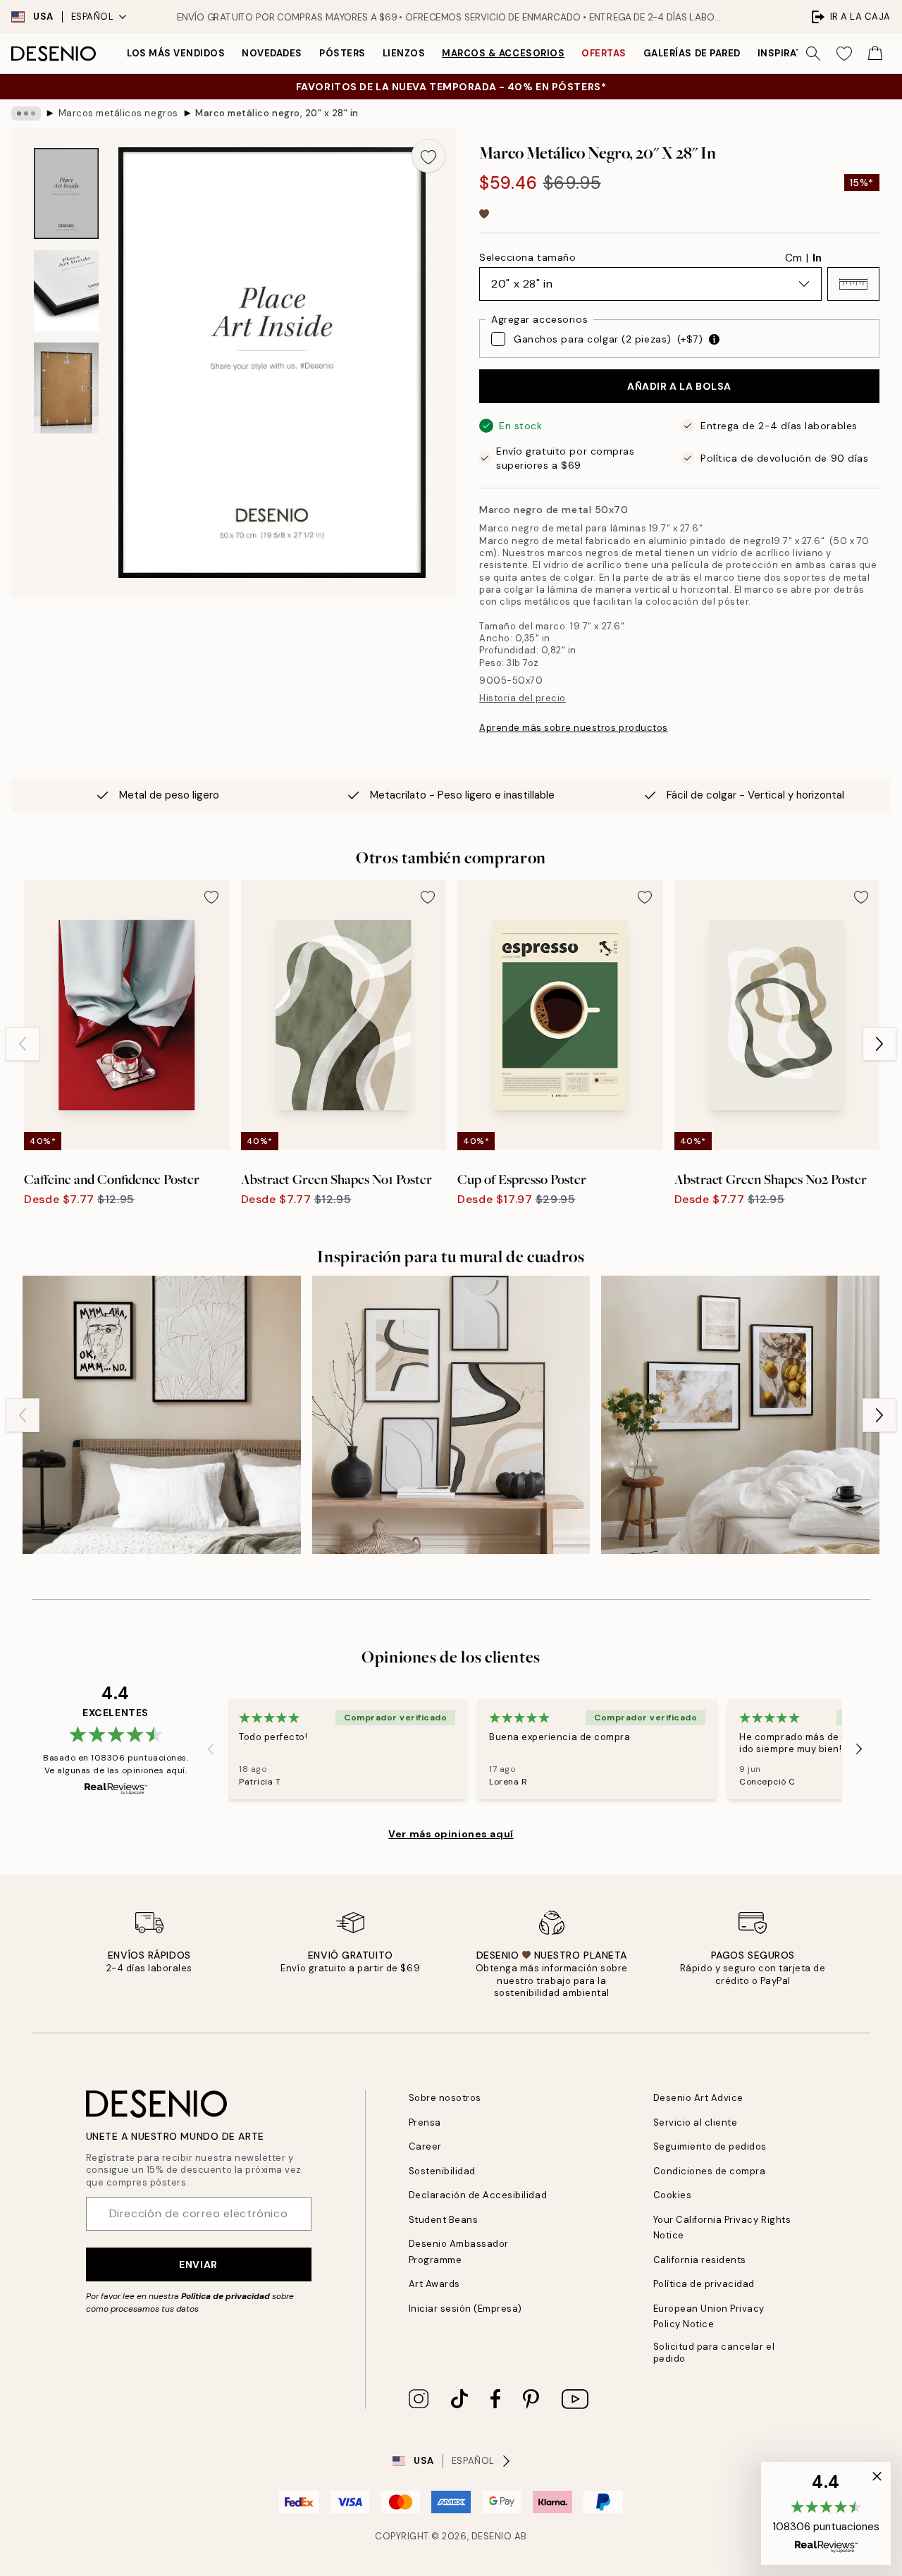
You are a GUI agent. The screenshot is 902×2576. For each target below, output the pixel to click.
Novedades (272, 53)
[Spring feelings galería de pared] (740, 1415)
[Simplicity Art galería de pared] (162, 1415)
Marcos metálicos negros (118, 113)
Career (425, 2146)
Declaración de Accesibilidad (478, 2195)
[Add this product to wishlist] (428, 156)
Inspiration (790, 53)
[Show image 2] (66, 291)
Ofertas (604, 53)
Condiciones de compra (710, 2171)
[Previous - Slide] (23, 1044)
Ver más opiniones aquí (451, 1834)
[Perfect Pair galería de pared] (451, 1415)
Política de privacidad (225, 2296)
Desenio (492, 2536)
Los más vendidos (176, 53)
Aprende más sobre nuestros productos (574, 728)
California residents (700, 2260)
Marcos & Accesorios (503, 53)
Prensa (425, 2122)
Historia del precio (523, 698)
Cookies (673, 2195)
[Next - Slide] (879, 1044)
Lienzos (404, 53)
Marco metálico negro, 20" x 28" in (277, 113)
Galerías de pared (692, 53)
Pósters (342, 53)
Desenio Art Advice (698, 2098)
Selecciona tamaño (528, 257)
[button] (853, 284)
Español (93, 17)
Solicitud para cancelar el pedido (714, 2353)
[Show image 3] (66, 388)
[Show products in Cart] (875, 54)
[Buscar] (813, 54)
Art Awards (434, 2284)
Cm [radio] (793, 258)
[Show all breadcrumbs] (26, 113)
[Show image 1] (66, 193)
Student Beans (444, 2220)
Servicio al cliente (696, 2122)
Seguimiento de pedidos (710, 2146)
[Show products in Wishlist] (844, 54)
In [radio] (817, 258)
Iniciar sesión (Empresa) (465, 2309)
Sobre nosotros (445, 2098)
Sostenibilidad (442, 2171)
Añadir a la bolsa (679, 386)
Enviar (198, 2264)
